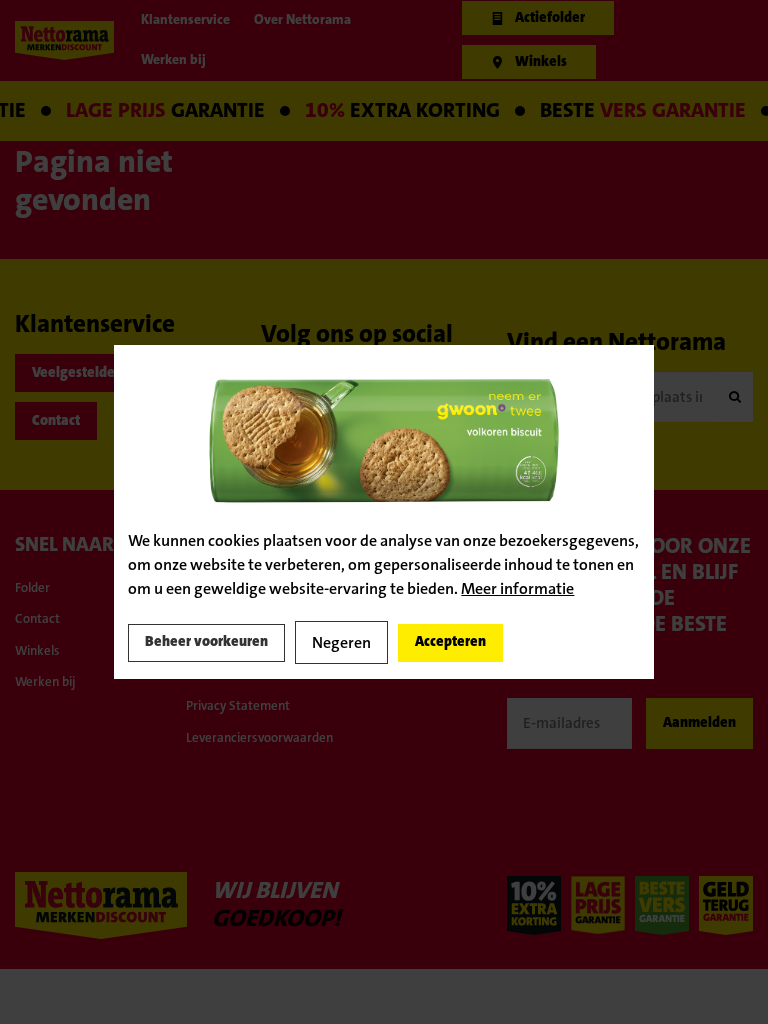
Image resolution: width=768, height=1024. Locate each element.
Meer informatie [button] (517, 586)
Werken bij (52, 714)
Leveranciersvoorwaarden (261, 794)
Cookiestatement (246, 687)
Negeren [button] (377, 642)
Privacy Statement (250, 758)
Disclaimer (223, 723)
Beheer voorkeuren (222, 643)
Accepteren (502, 643)
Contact (66, 435)
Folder (37, 607)
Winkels (43, 679)
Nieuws (382, 703)
